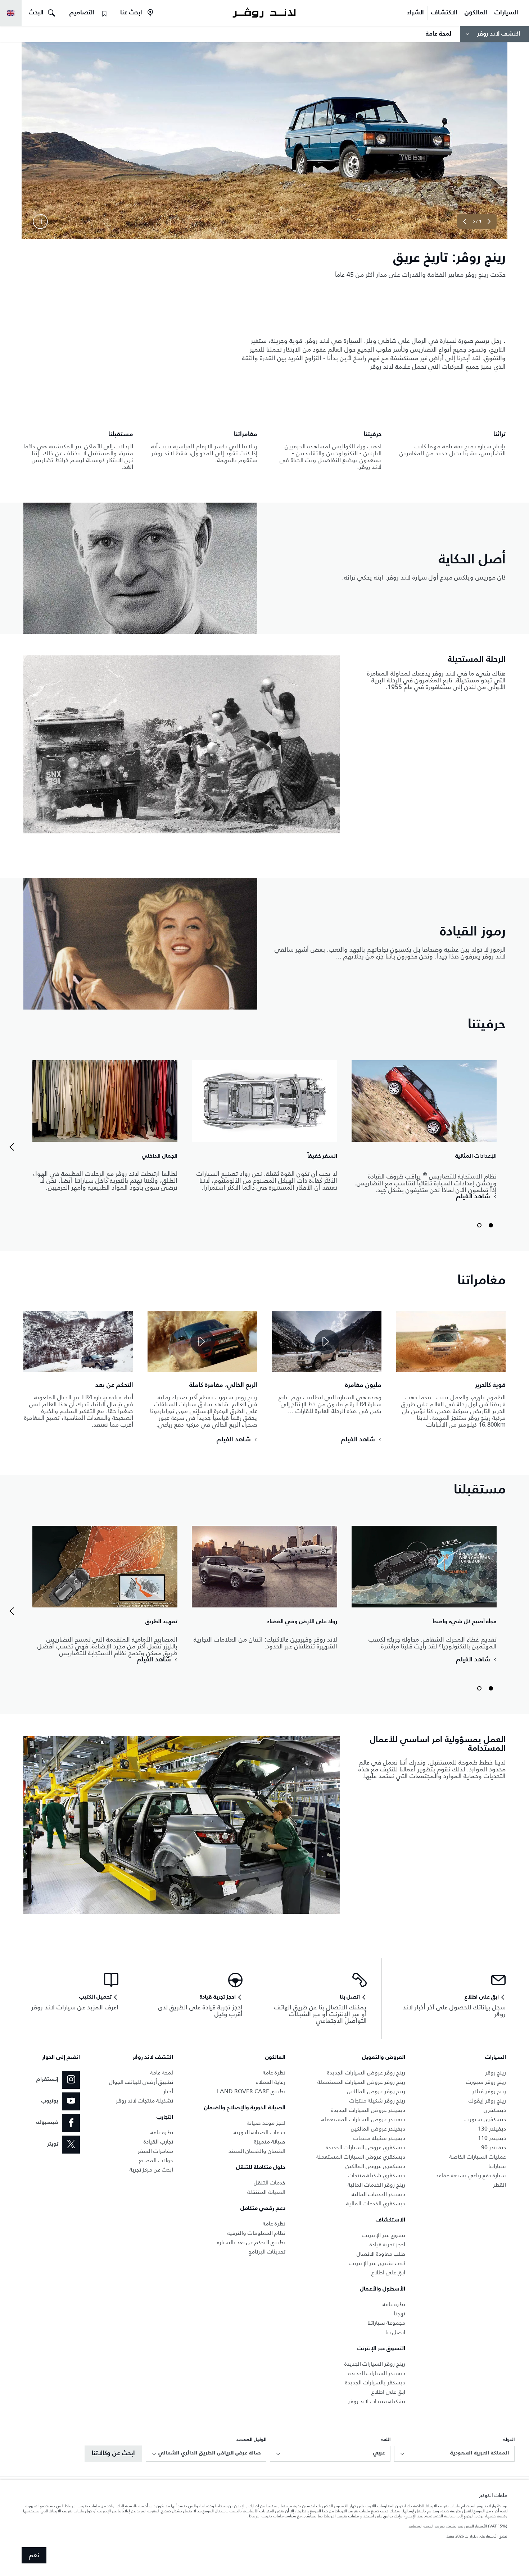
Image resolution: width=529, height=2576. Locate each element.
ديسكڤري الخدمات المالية (376, 2203)
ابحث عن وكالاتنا (113, 2453)
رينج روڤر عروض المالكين (376, 2091)
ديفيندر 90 (494, 2147)
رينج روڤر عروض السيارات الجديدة (366, 2072)
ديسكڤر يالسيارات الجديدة (375, 2382)
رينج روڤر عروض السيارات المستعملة (361, 2082)
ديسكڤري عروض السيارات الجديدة (365, 2147)
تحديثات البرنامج (267, 2252)
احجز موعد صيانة (266, 2123)
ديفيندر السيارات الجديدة (377, 2373)
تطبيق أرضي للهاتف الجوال (141, 2082)
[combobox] (454, 2454)
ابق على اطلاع (388, 2272)
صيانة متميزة (270, 2142)
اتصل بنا (395, 2332)
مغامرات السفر (155, 2151)
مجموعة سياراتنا (386, 2323)
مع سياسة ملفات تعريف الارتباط (275, 2516)
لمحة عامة (162, 2072)
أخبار (168, 2091)
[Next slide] (465, 221)
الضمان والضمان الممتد (257, 2151)
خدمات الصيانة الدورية (259, 2132)
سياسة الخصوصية (440, 2516)
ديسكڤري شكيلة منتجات (377, 2175)
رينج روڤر (496, 2072)
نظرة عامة (394, 2304)
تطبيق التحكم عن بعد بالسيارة (251, 2242)
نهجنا (399, 2313)
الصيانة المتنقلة (266, 2192)
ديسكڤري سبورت (485, 2119)
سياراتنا (497, 2166)
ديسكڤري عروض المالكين (375, 2166)
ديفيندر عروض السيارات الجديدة (368, 2110)
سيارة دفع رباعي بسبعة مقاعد (471, 2175)
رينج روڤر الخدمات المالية (376, 2185)
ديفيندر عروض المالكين (378, 2129)
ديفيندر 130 (492, 2129)
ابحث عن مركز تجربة (151, 2170)
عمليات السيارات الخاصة (478, 2157)
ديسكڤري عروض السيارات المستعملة (361, 2157)
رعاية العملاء (271, 2082)
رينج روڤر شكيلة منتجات (377, 2101)
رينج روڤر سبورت (486, 2082)
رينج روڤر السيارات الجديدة (375, 2364)
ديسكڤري (495, 2110)
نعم (34, 2556)
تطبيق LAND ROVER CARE (251, 2091)
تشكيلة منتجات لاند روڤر (377, 2401)
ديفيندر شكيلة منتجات (379, 2138)
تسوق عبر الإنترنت (384, 2235)
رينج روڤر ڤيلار (489, 2091)
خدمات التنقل (270, 2182)
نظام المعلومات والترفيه (256, 2233)
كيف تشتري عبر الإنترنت (377, 2263)
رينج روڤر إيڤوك (487, 2101)
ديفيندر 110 (492, 2138)
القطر (499, 2185)
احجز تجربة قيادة (387, 2244)
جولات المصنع (156, 2160)
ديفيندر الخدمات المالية (378, 2194)
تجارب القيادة (158, 2142)
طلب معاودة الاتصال (381, 2254)
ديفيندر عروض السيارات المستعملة (363, 2119)
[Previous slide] (489, 221)
